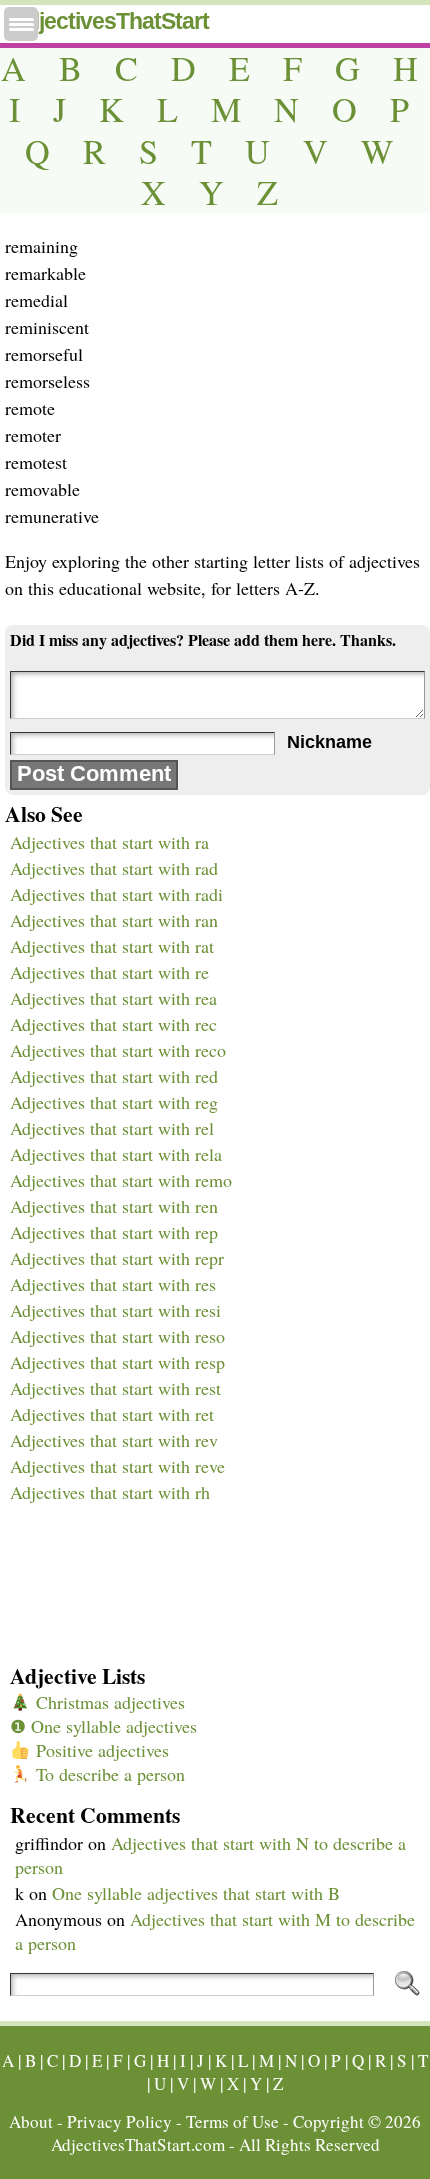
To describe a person (108, 1774)
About (31, 2121)
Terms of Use (232, 2121)
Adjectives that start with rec (113, 1024)
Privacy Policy (119, 2121)
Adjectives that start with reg (114, 1102)
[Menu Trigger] (21, 24)
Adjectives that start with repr (117, 1258)
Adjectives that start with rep (114, 1232)
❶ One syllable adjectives (103, 1726)
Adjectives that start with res (113, 1284)
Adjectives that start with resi (115, 1310)
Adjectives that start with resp (117, 1362)
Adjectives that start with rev (114, 1440)
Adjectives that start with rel (112, 1128)
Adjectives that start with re (109, 972)
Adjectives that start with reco (118, 1050)
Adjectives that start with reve (117, 1466)
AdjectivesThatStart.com (138, 2144)
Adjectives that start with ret (112, 1414)
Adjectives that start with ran (114, 920)
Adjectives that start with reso (117, 1336)
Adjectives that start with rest (115, 1388)
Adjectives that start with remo (121, 1180)
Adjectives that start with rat (112, 946)
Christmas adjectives (108, 1702)
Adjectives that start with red (114, 1076)
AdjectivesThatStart (109, 21)
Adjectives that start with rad (114, 868)
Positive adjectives (100, 1750)
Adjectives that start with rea (113, 998)
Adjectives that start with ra (109, 842)
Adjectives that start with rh (110, 1492)
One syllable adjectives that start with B (196, 1893)
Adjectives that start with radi (116, 894)
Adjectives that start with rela (116, 1154)
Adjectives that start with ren (114, 1206)
